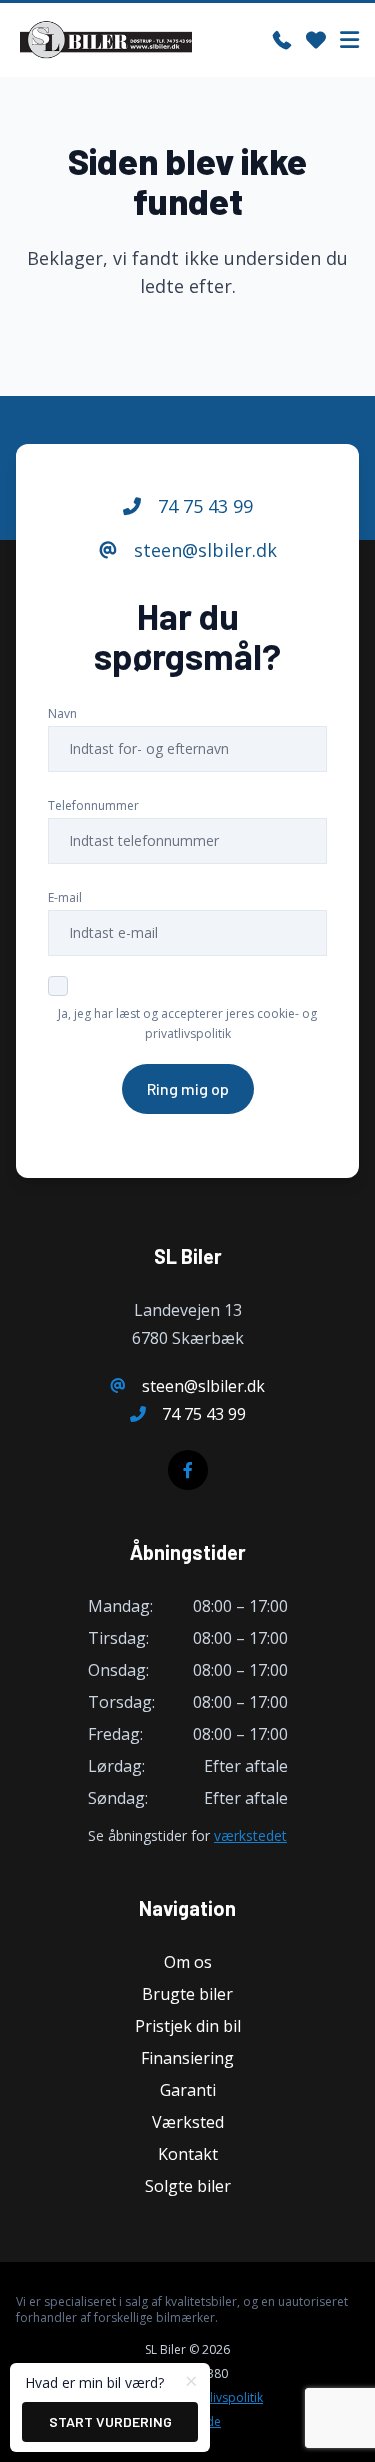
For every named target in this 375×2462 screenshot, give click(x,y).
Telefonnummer (93, 805)
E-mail (65, 897)
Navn (62, 713)
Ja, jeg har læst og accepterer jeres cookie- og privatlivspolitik (187, 1023)
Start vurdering (110, 2421)
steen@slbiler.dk (203, 550)
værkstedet (250, 1835)
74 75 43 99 (203, 506)
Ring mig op (188, 1088)
